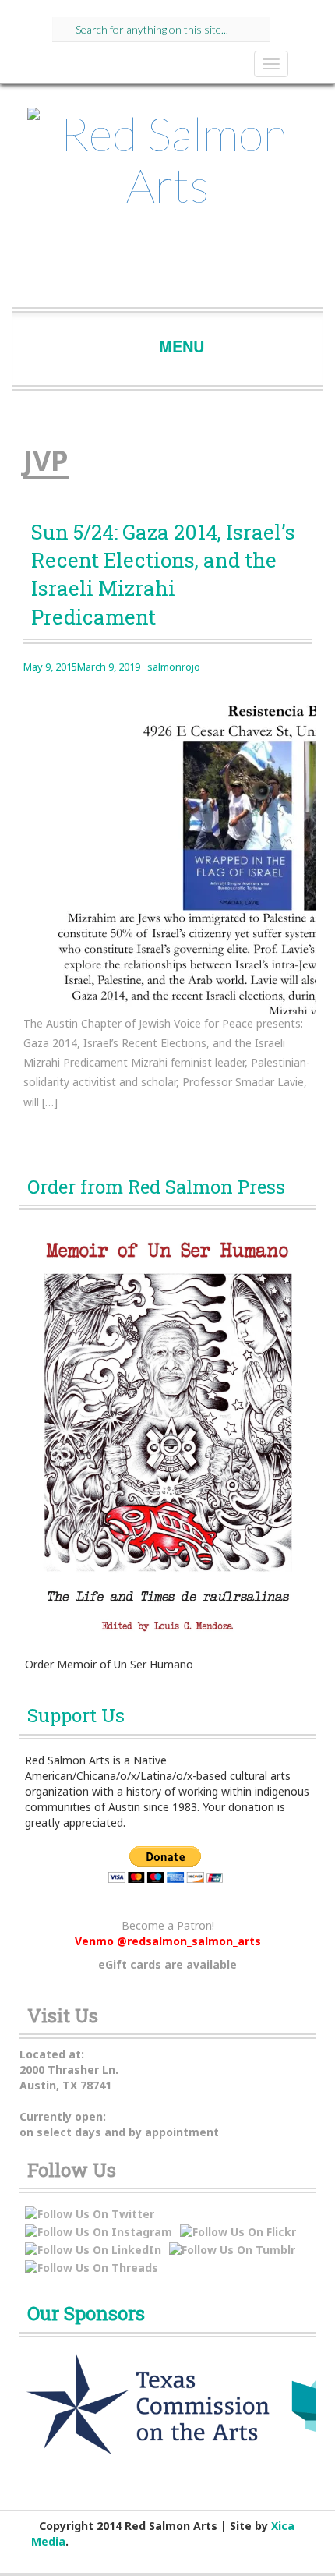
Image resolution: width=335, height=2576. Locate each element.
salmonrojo (174, 667)
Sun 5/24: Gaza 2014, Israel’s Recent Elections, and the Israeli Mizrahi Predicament (163, 574)
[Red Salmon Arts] (167, 165)
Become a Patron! (168, 1925)
